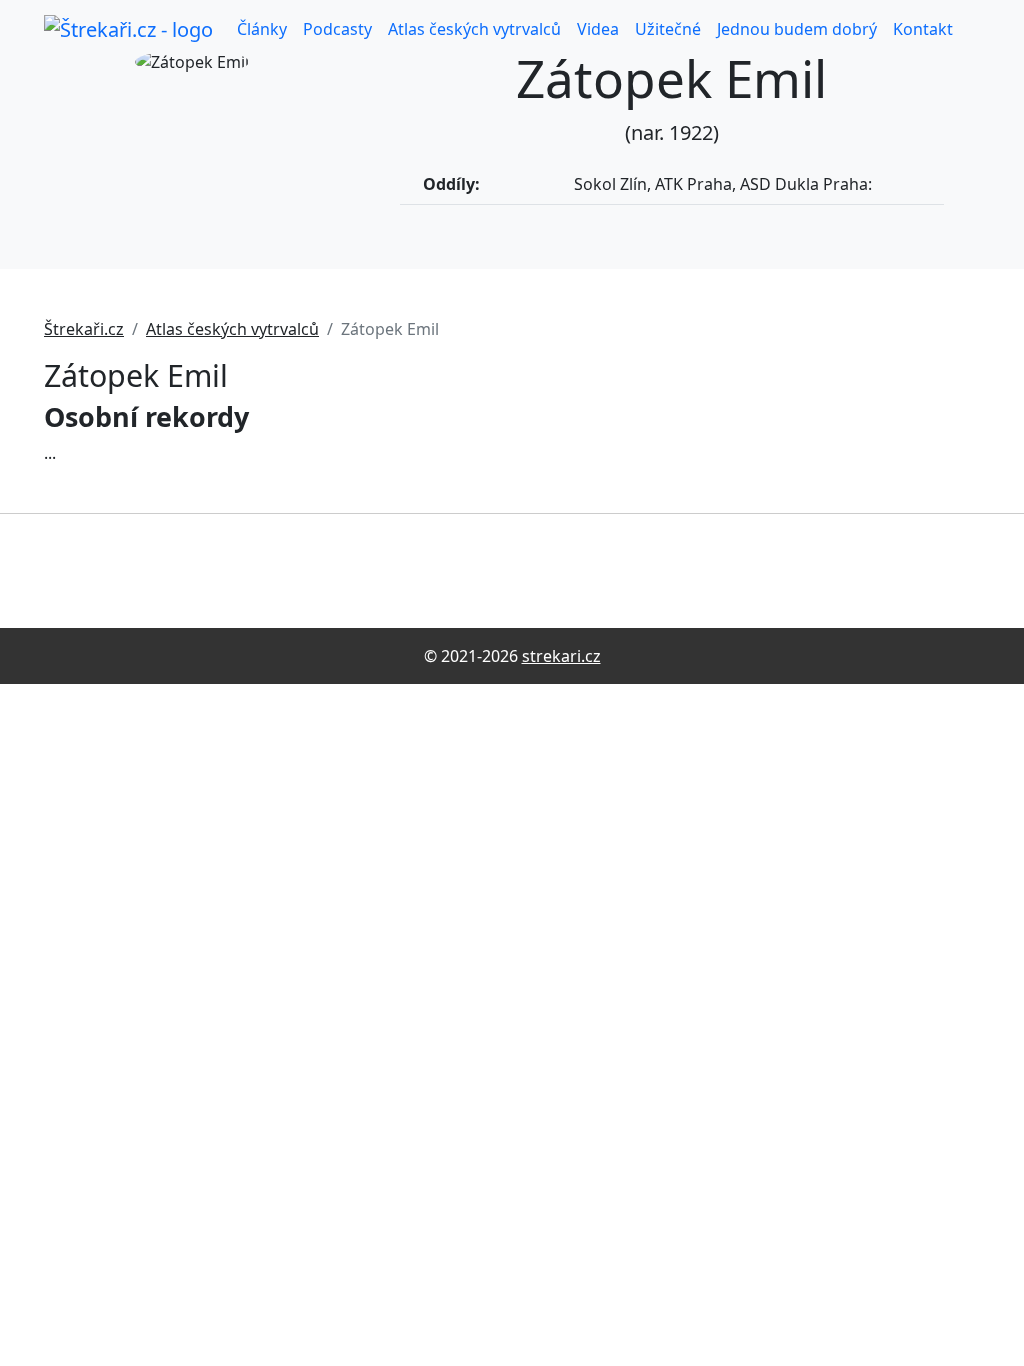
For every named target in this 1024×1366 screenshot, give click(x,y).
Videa (598, 29)
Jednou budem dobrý (797, 29)
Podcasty (337, 29)
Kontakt (923, 29)
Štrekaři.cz (84, 329)
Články (262, 29)
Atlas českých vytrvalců (474, 29)
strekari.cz (561, 656)
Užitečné (668, 29)
